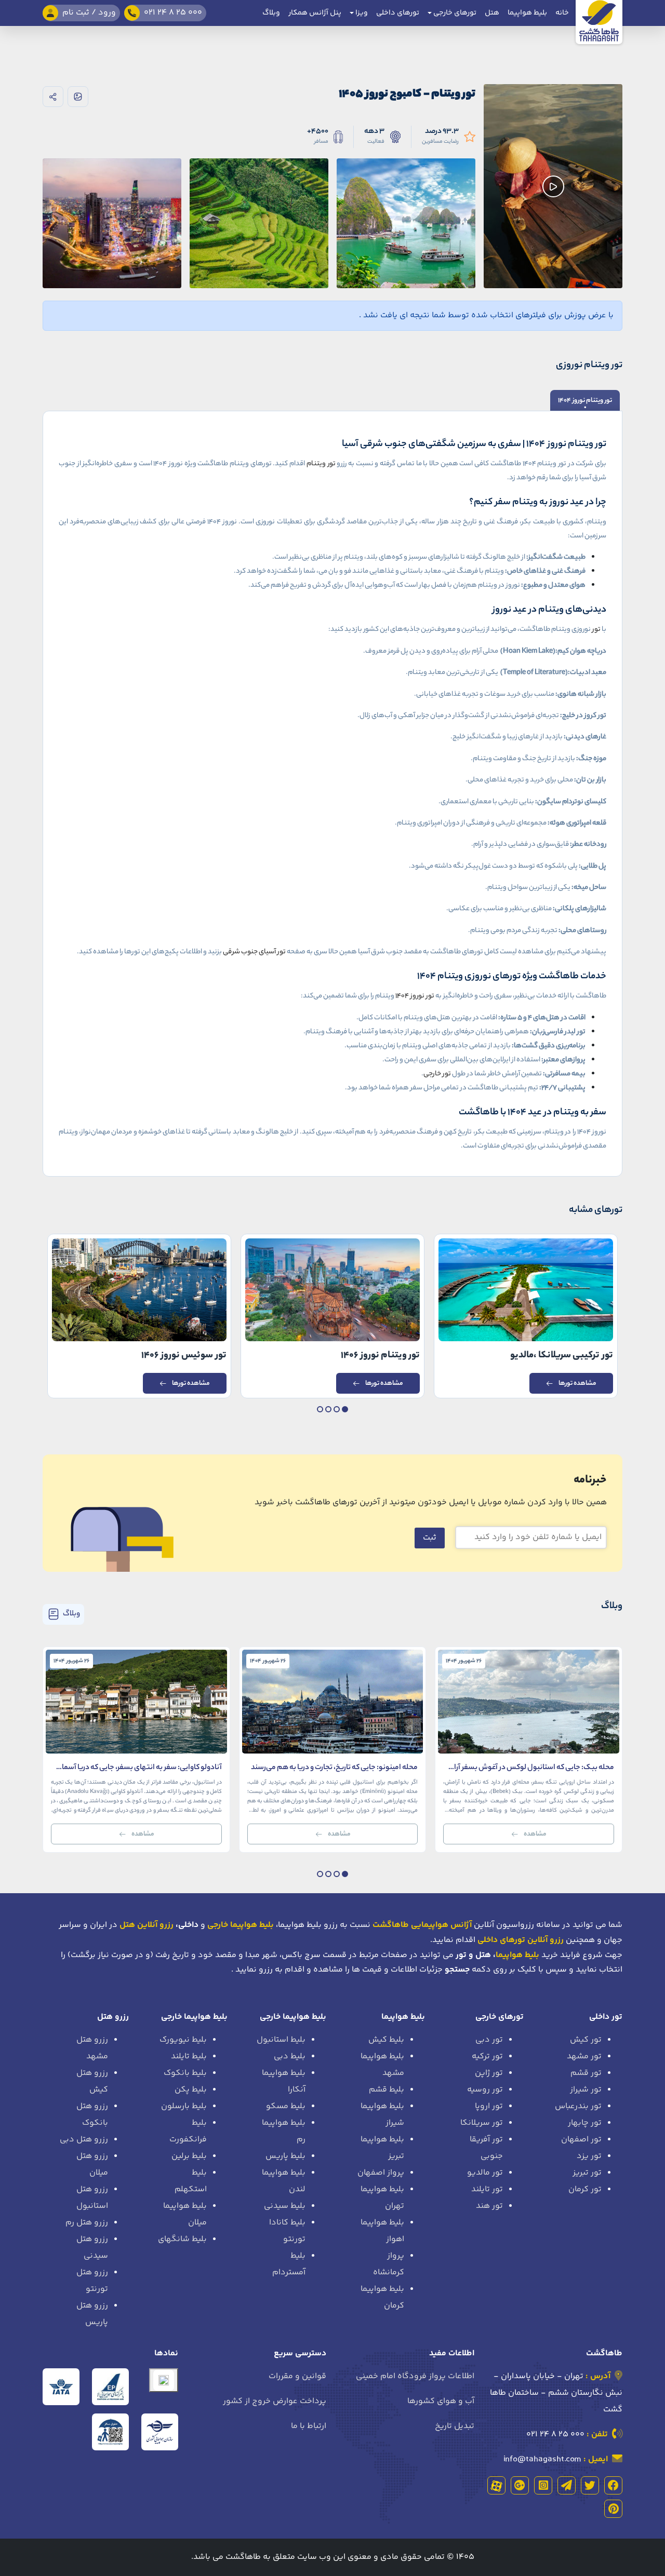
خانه (562, 13)
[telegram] (567, 2485)
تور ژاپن (489, 2073)
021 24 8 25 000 (555, 2435)
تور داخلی (606, 2017)
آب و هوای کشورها (441, 2401)
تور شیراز (586, 2090)
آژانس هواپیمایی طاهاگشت (422, 1925)
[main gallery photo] (406, 186)
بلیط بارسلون (184, 2106)
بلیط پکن (191, 2090)
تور (596, 630)
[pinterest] (613, 2509)
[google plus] (520, 2485)
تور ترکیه (487, 2056)
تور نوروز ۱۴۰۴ (415, 996)
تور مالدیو (485, 2173)
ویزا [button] (361, 13)
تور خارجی (437, 1074)
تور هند (489, 2206)
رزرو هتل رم (87, 2223)
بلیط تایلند (189, 2056)
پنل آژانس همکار (315, 13)
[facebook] (613, 2485)
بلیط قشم (387, 2090)
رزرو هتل (113, 2017)
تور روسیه (485, 2090)
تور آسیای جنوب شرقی (254, 952)
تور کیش (586, 2040)
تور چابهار (585, 2123)
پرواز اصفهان (381, 2173)
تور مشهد (584, 2056)
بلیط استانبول (281, 2040)
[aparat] (496, 2485)
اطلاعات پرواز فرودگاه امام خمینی (415, 2376)
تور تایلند (487, 2189)
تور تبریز (587, 2173)
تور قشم (586, 2073)
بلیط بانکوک (185, 2073)
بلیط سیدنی (285, 2206)
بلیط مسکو (286, 2106)
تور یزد (589, 2156)
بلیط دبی (290, 2056)
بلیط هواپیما (527, 13)
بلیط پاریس (285, 2156)
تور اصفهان (581, 2140)
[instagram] (543, 2485)
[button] (345, 1409)
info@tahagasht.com (542, 2459)
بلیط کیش (386, 2040)
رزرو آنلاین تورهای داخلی (521, 1940)
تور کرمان (585, 2189)
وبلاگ (271, 13)
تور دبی (489, 2040)
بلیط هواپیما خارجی (293, 2017)
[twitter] (590, 2485)
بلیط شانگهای (182, 2239)
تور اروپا (489, 2106)
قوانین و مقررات (297, 2376)
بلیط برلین (189, 2156)
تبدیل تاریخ (455, 2426)
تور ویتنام (321, 464)
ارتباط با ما (309, 2426)
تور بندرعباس (578, 2106)
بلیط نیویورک (183, 2040)
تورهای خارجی (500, 2017)
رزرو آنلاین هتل (147, 1925)
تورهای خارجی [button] (454, 13)
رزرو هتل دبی (84, 2140)
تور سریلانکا (482, 2123)
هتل (492, 13)
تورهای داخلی (398, 13)
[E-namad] (164, 2380)
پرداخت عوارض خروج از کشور (275, 2401)
